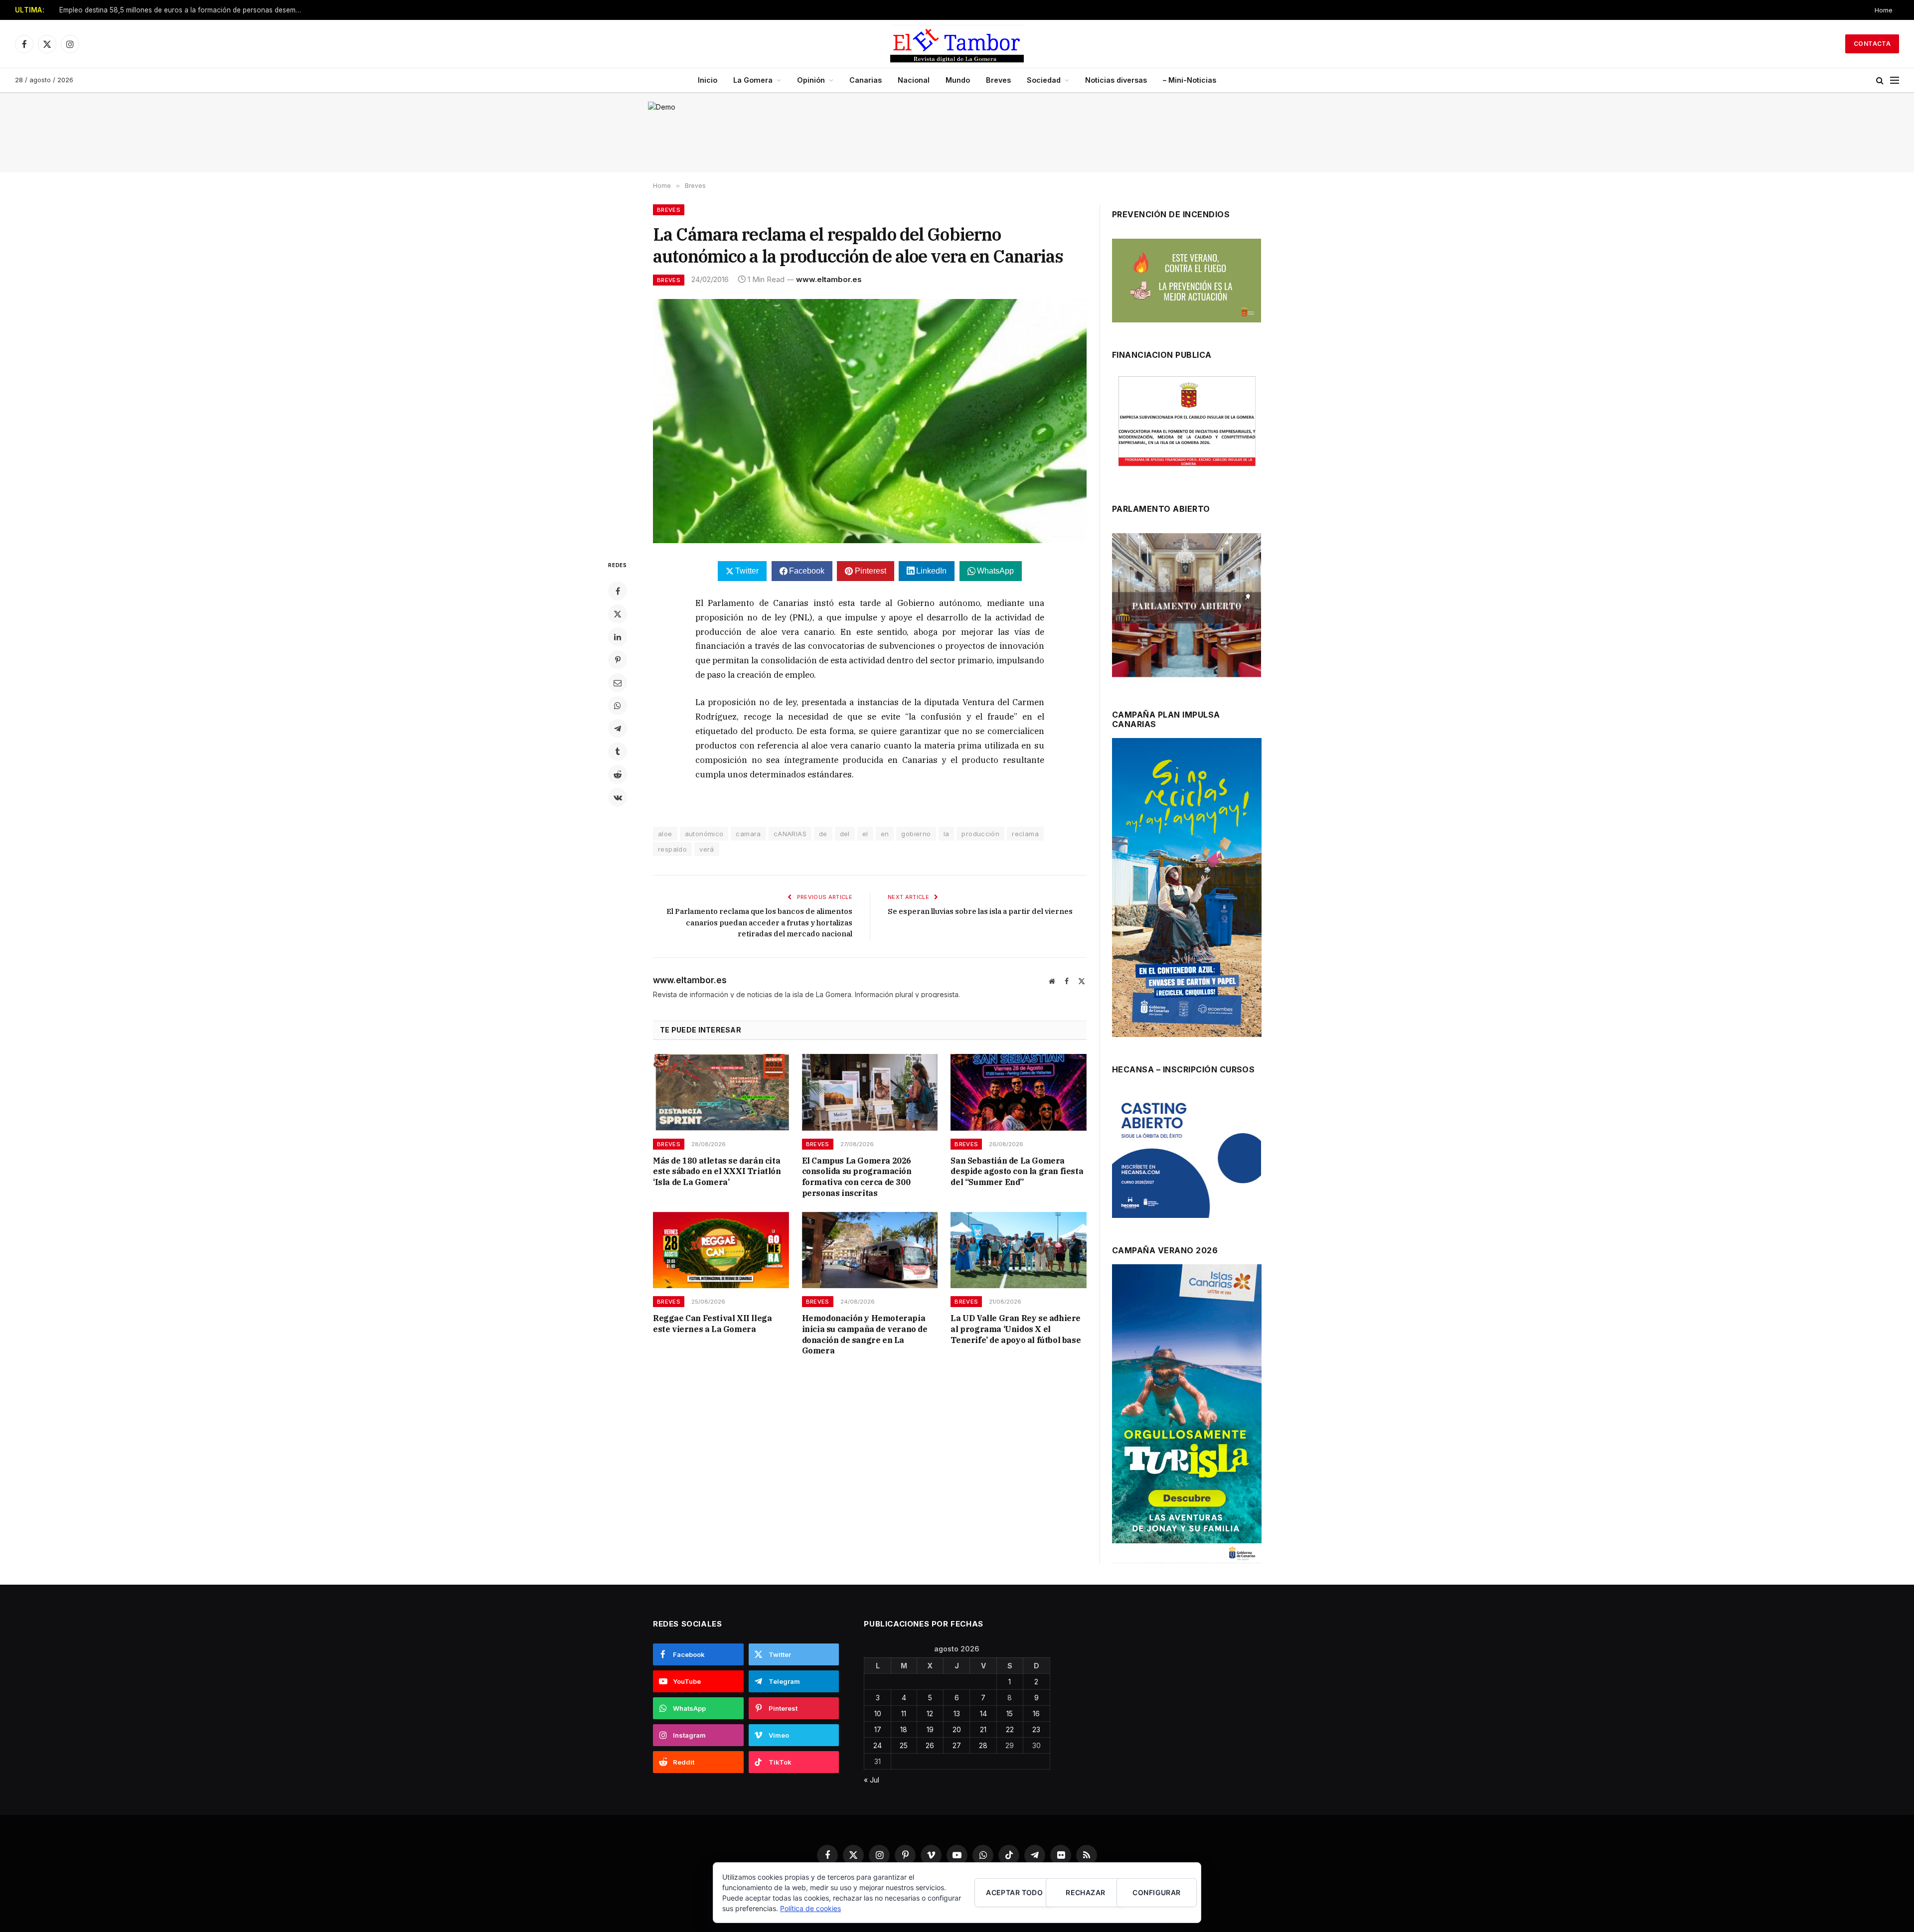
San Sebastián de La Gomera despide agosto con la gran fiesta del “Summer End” (1017, 1172)
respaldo (672, 849)
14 (983, 1713)
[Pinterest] (618, 660)
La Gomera (753, 80)
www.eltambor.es (829, 279)
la (947, 834)
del (845, 834)
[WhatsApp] (618, 706)
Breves (998, 80)
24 (877, 1745)
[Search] (1880, 80)
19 (930, 1729)
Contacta (1872, 44)
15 (1010, 1713)
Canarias (866, 80)
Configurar (1156, 1892)
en (885, 834)
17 (878, 1729)
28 (983, 1745)
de (823, 834)
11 (904, 1713)
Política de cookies (810, 1908)
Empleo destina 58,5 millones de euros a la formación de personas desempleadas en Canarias (184, 10)
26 (930, 1745)
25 (904, 1745)
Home (1884, 10)
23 (1036, 1729)
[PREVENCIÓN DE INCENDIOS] (1187, 281)
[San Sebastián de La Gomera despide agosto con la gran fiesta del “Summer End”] (1019, 1092)
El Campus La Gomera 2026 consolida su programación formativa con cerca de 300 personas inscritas (857, 1177)
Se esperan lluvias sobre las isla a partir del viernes (980, 911)
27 (957, 1745)
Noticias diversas (1116, 80)
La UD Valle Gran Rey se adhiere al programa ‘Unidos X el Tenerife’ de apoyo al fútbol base (1016, 1329)
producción (980, 834)
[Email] (618, 683)
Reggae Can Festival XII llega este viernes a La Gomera (712, 1324)
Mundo (958, 80)
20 (957, 1729)
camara (748, 834)
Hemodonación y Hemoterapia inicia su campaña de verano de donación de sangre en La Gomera (865, 1334)
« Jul (872, 1780)
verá (707, 849)
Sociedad (1044, 80)
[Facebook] (618, 591)
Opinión (811, 80)
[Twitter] (618, 614)
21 (983, 1729)
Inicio (708, 80)
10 (878, 1713)
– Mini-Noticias (1190, 80)
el (865, 834)
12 (930, 1713)
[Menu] (1895, 80)
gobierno (916, 834)
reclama (1025, 834)
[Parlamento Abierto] (1187, 608)
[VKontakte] (618, 797)
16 (1036, 1713)
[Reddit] (618, 774)
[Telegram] (618, 729)
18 (904, 1729)
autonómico (704, 834)
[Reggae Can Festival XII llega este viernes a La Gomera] (721, 1250)
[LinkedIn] (618, 637)
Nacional (914, 80)
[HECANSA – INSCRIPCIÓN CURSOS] (1187, 1155)
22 (1010, 1729)
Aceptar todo (1014, 1892)
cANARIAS (790, 834)
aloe (665, 834)
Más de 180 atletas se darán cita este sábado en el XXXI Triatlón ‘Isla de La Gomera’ (717, 1172)
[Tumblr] (618, 751)
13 (957, 1713)
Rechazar (1085, 1892)
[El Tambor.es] (957, 44)
